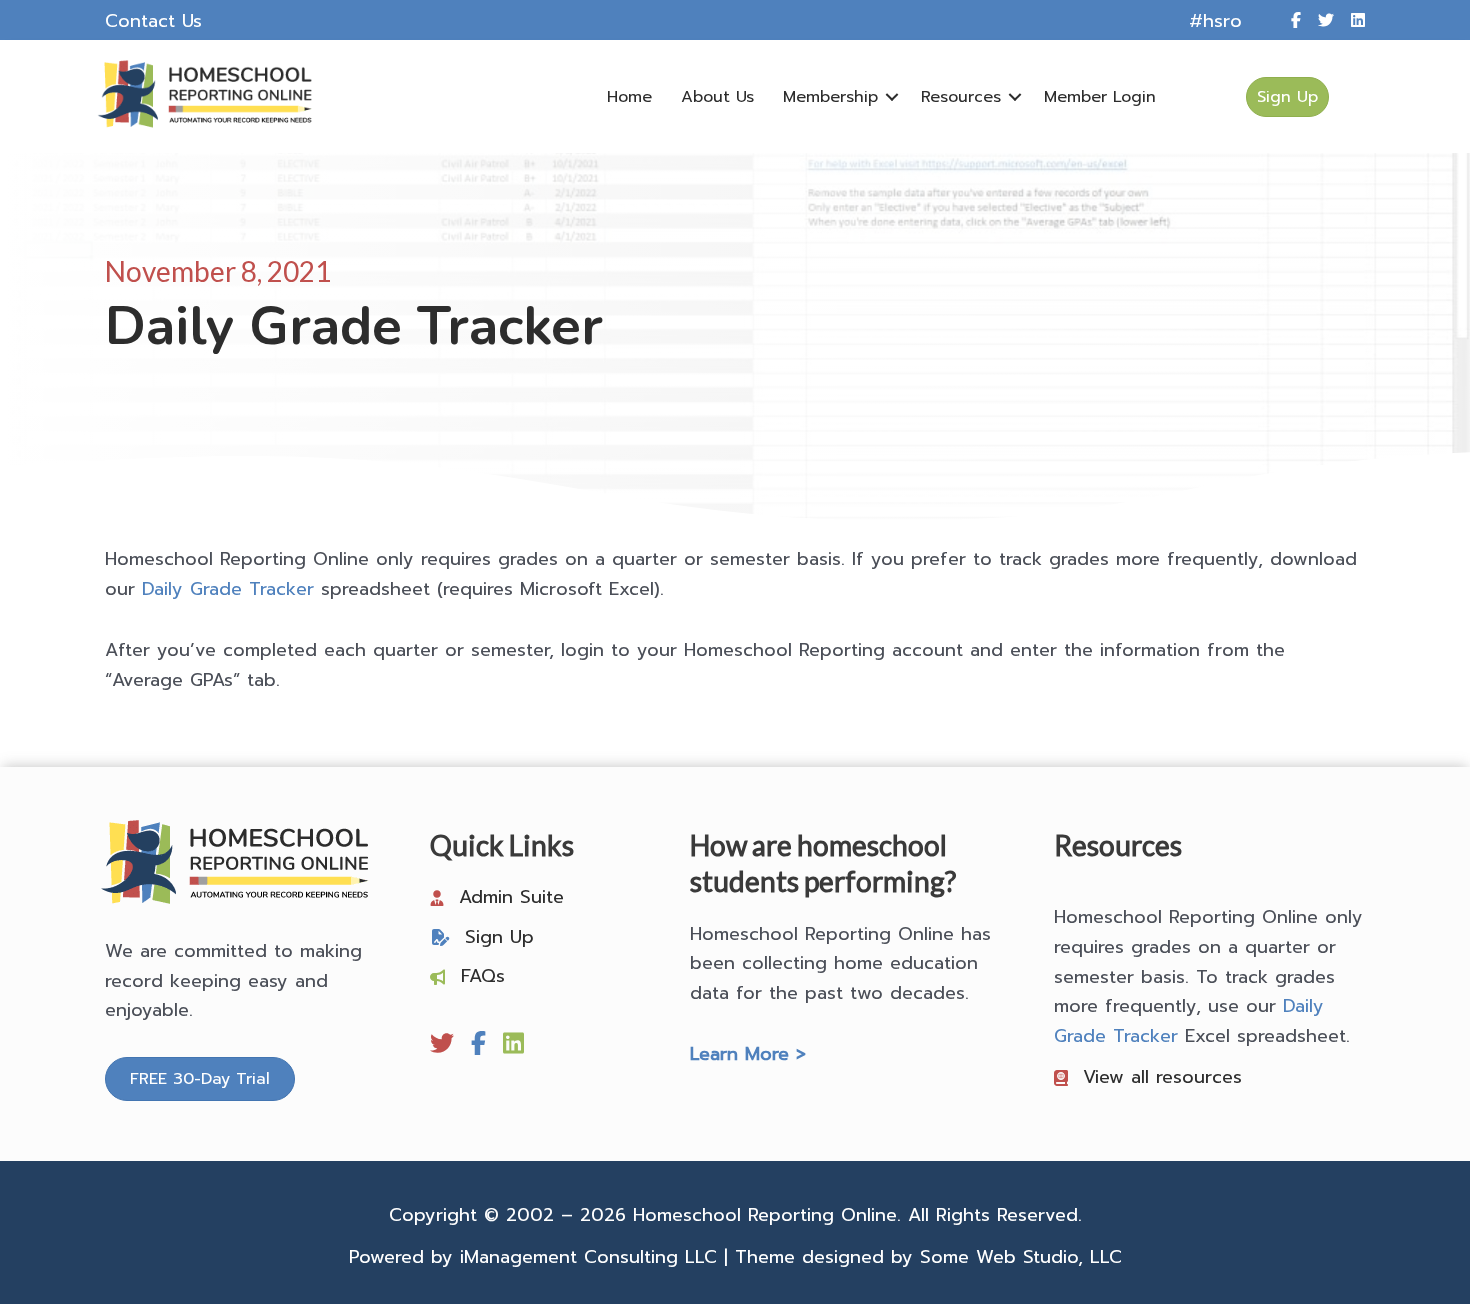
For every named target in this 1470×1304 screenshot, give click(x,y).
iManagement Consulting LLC (588, 1257)
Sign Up (499, 937)
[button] (892, 97)
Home (629, 97)
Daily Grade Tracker (228, 589)
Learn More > (748, 1054)
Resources (961, 97)
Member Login (1100, 97)
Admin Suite (511, 897)
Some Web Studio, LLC (1021, 1257)
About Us (717, 97)
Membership (830, 97)
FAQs (483, 976)
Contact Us (153, 21)
